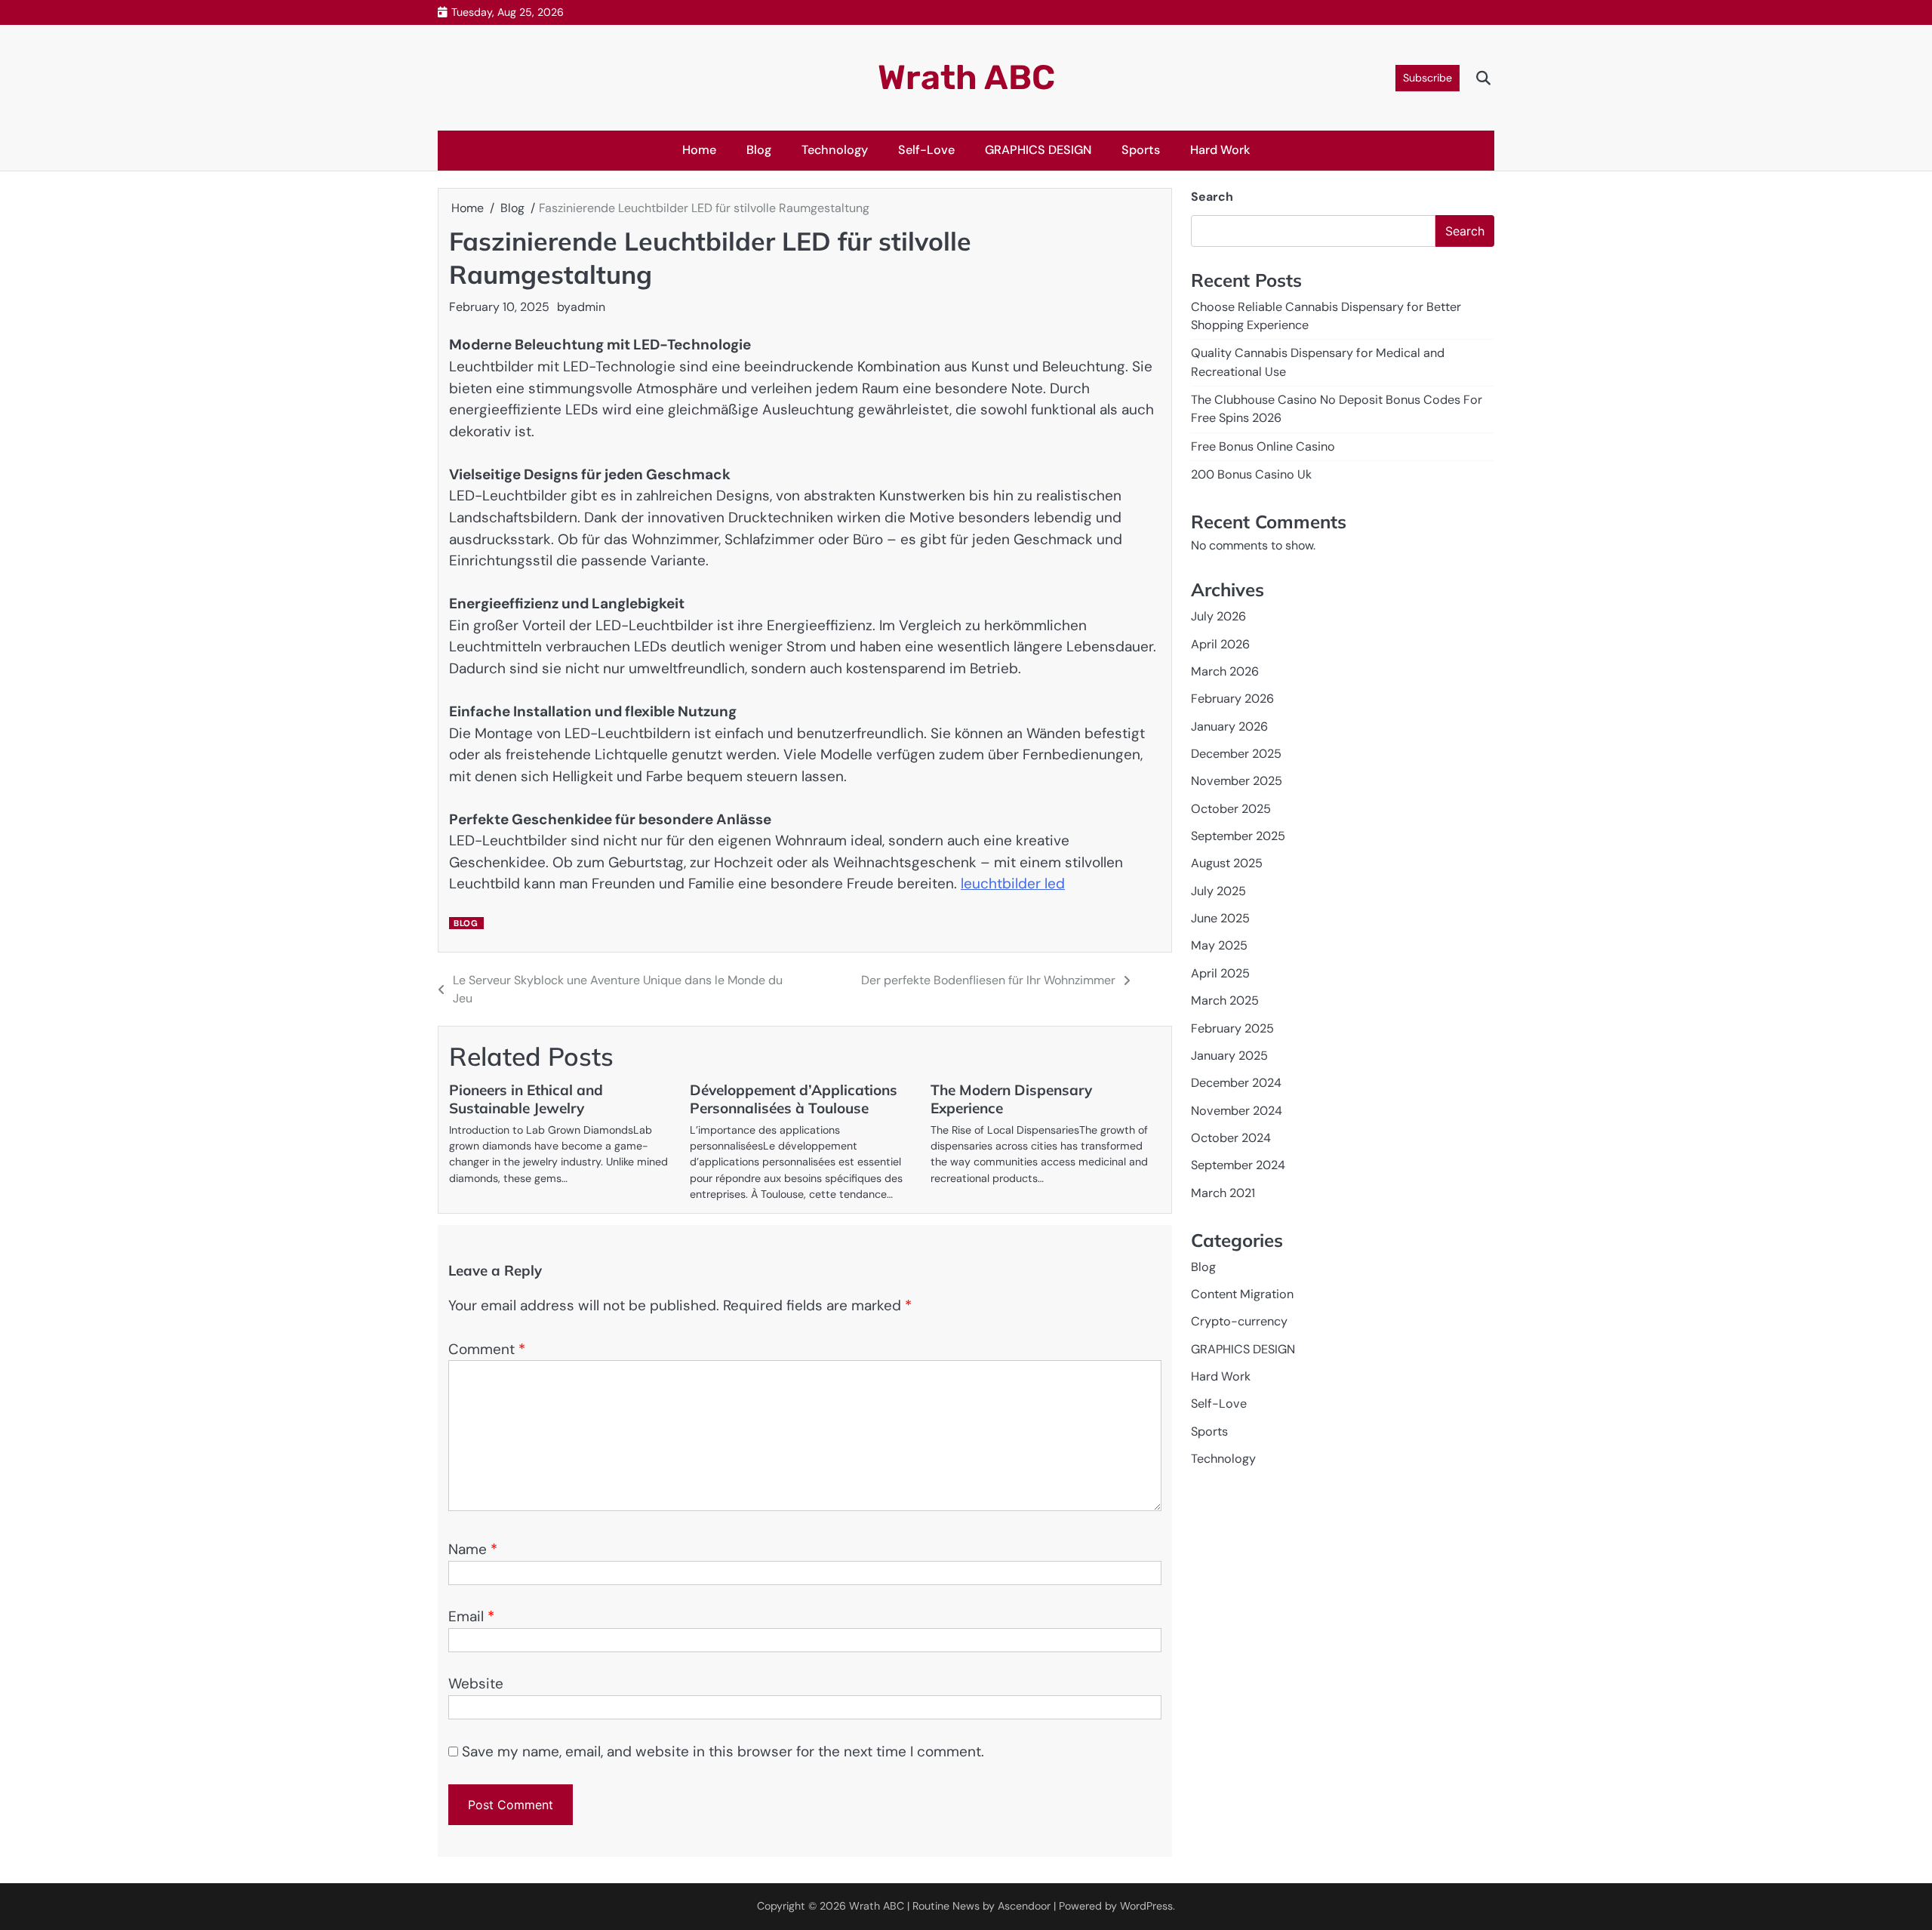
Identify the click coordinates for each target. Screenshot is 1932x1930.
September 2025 (1238, 836)
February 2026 (1232, 699)
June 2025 (1220, 918)
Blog (759, 150)
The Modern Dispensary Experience (1011, 1099)
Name (473, 1549)
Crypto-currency (1239, 1321)
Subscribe (1427, 78)
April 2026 (1220, 643)
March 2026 (1225, 671)
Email (471, 1616)
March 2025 (1225, 1000)
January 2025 (1229, 1056)
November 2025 (1237, 781)
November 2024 (1237, 1110)
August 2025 (1227, 863)
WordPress (1146, 1906)
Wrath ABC (966, 77)
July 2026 (1218, 616)
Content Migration (1242, 1294)
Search (1212, 197)
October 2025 (1231, 808)
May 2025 (1219, 945)
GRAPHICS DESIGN (1038, 150)
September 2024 (1238, 1165)
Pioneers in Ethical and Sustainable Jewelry (526, 1099)
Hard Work (1220, 150)
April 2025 (1220, 973)
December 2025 (1236, 754)
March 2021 (1223, 1192)
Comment (487, 1349)
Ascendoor (1024, 1906)
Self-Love (926, 150)
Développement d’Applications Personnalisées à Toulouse (794, 1099)
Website (476, 1684)
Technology (835, 150)
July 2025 (1218, 890)
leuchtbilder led (1013, 883)
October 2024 (1231, 1138)
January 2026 (1229, 726)
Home (699, 150)
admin (588, 307)
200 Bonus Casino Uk (1251, 474)
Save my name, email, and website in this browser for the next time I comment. (723, 1751)
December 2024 (1236, 1083)
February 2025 (1232, 1028)
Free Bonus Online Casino (1263, 446)
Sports (1141, 150)
